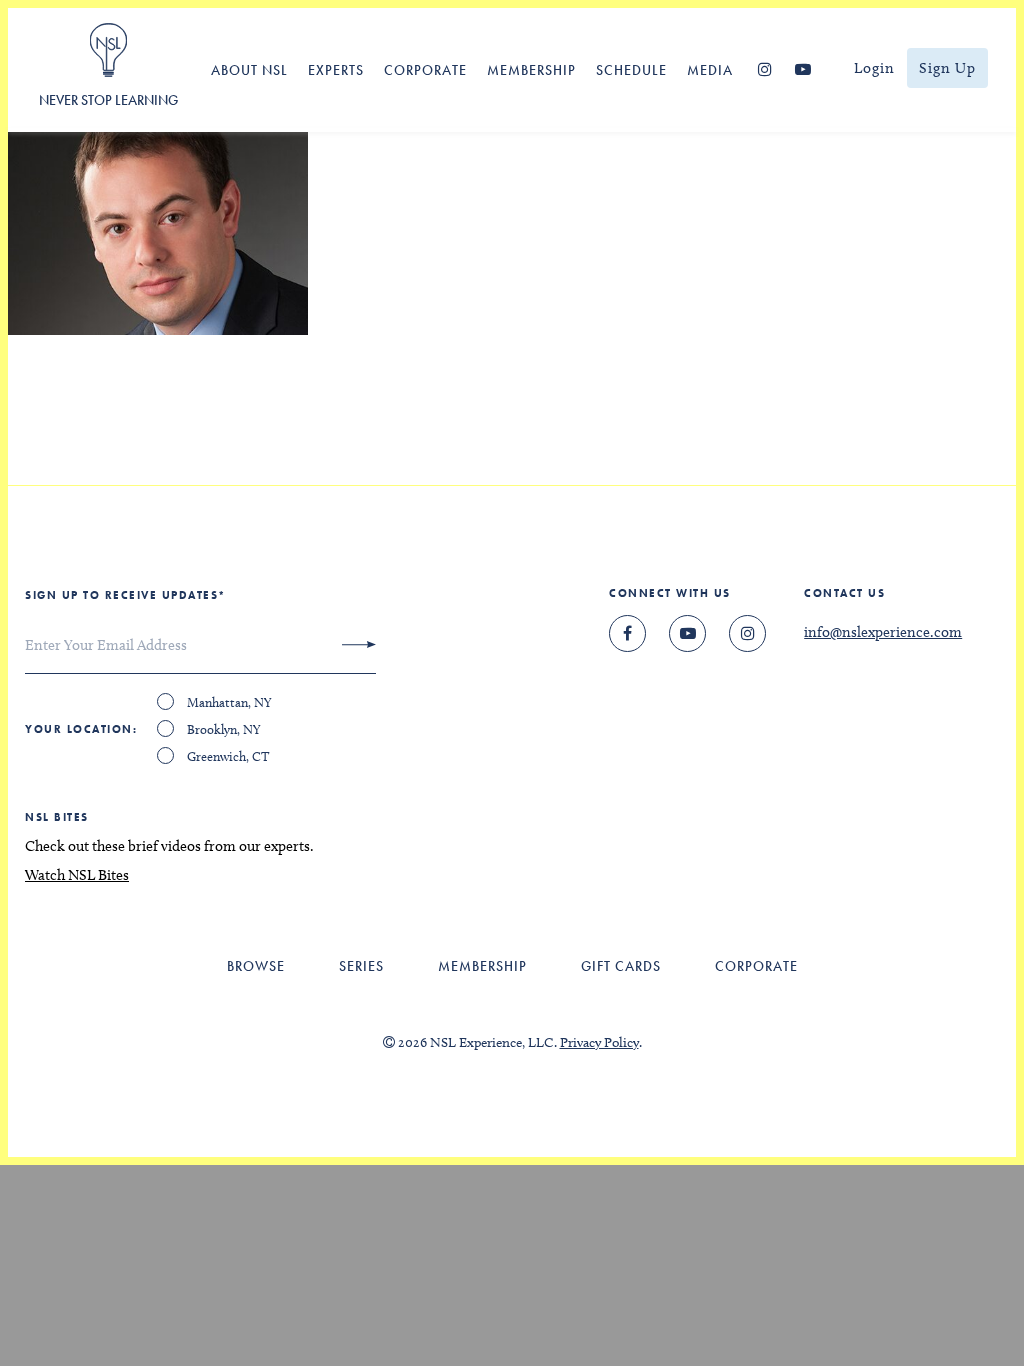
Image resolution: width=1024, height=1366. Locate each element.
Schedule (631, 70)
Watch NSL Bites (77, 875)
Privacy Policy (599, 1042)
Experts (336, 70)
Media (710, 70)
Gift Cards (621, 966)
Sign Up (947, 68)
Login (874, 68)
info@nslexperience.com (883, 632)
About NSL (249, 70)
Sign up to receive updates (125, 595)
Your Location (79, 729)
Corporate (425, 70)
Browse (256, 966)
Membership (531, 70)
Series (361, 966)
